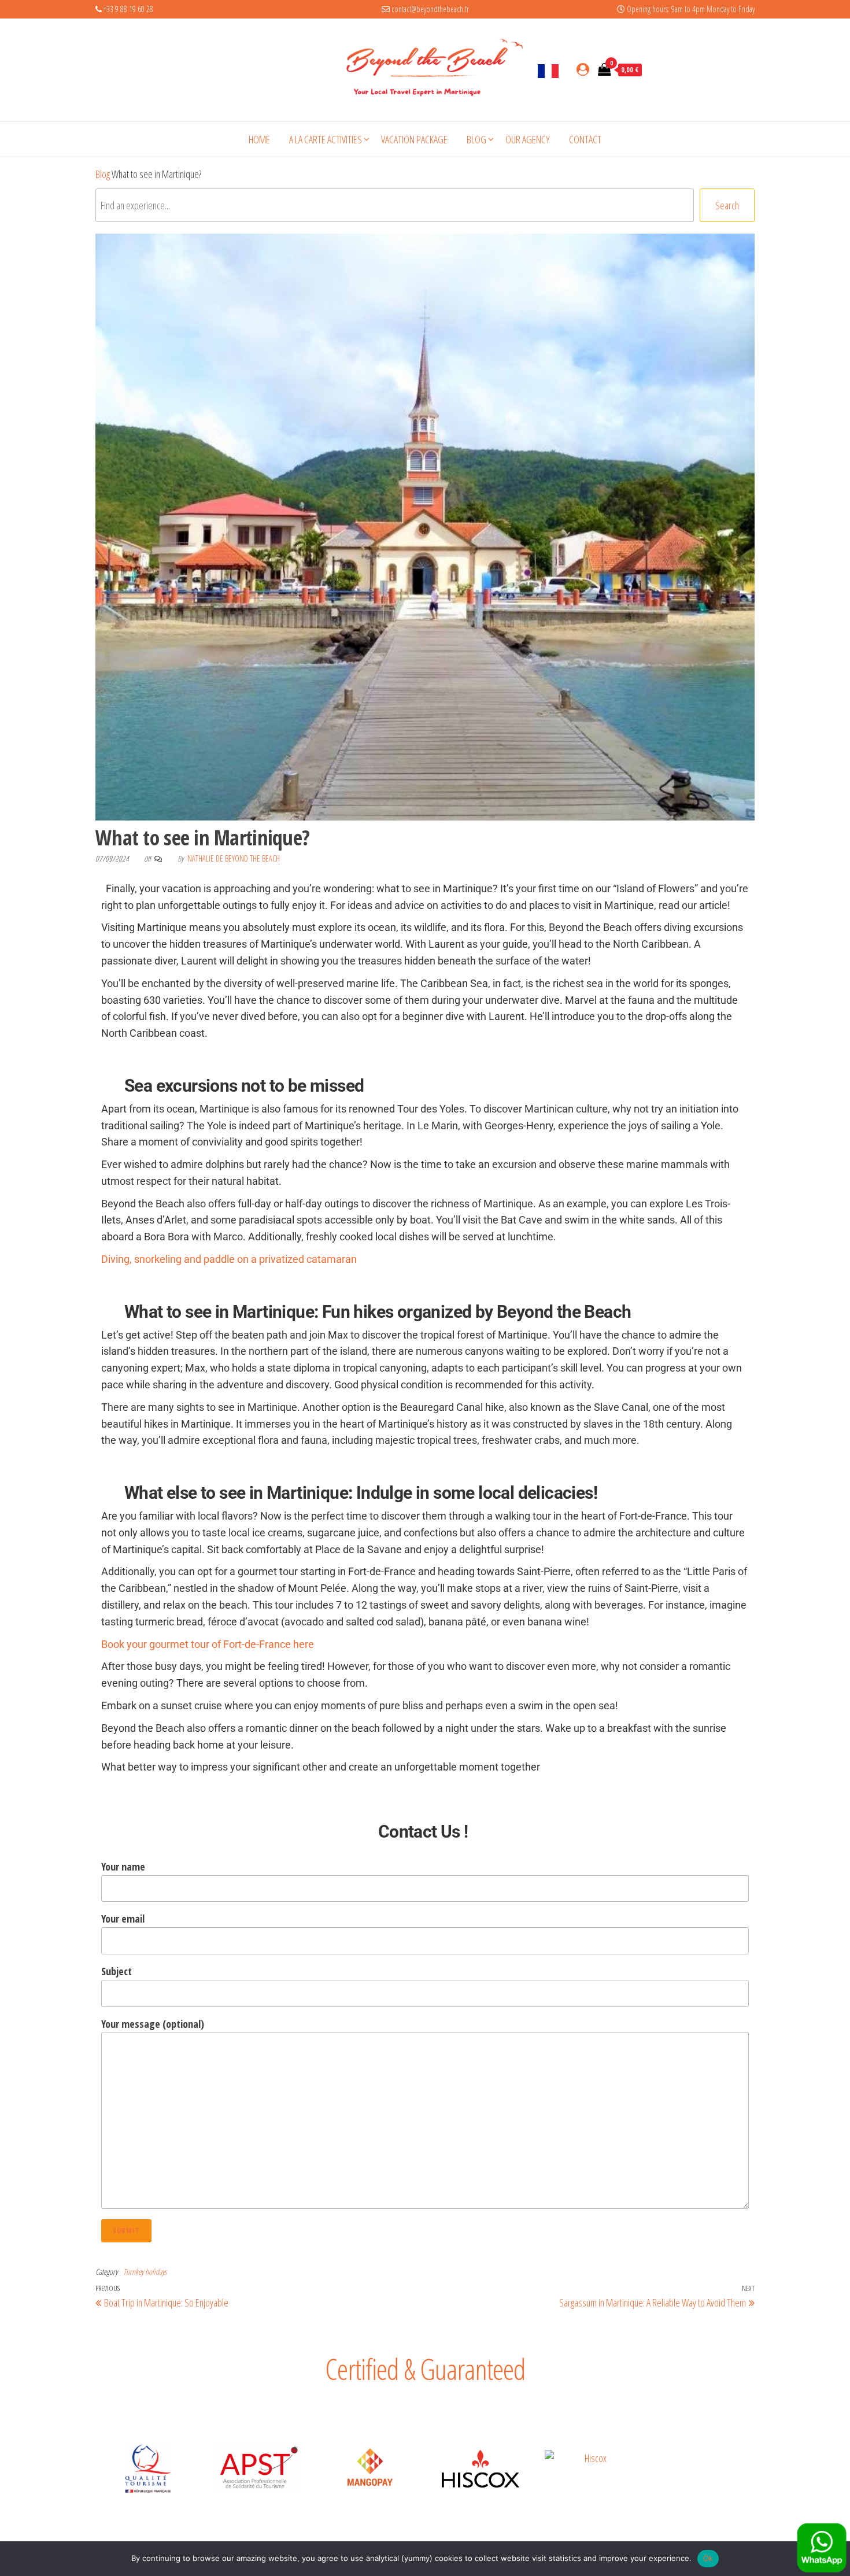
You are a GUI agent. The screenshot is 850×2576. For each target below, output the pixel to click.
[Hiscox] (481, 2469)
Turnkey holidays (145, 2272)
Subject (117, 1971)
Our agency (528, 139)
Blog (476, 139)
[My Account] (583, 69)
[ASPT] (259, 2467)
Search (727, 205)
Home (259, 139)
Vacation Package (414, 139)
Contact (585, 139)
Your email (123, 1919)
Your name (123, 1867)
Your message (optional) (153, 2024)
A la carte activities (326, 139)
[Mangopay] (369, 2469)
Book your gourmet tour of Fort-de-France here (208, 1644)
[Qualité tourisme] (148, 2469)
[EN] (548, 70)
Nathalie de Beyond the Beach (234, 858)
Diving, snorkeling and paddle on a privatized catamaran (229, 1259)
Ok (708, 2558)
